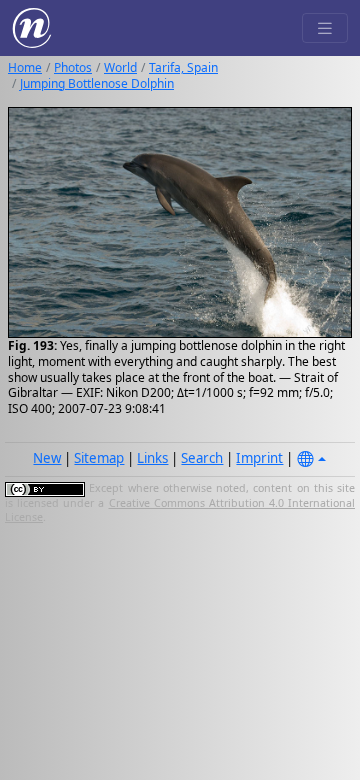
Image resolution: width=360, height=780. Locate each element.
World (120, 67)
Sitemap (99, 458)
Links (152, 458)
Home (25, 67)
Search (202, 458)
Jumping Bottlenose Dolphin (97, 83)
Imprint (259, 458)
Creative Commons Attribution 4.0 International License (180, 510)
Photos (73, 67)
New (47, 458)
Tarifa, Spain (183, 67)
